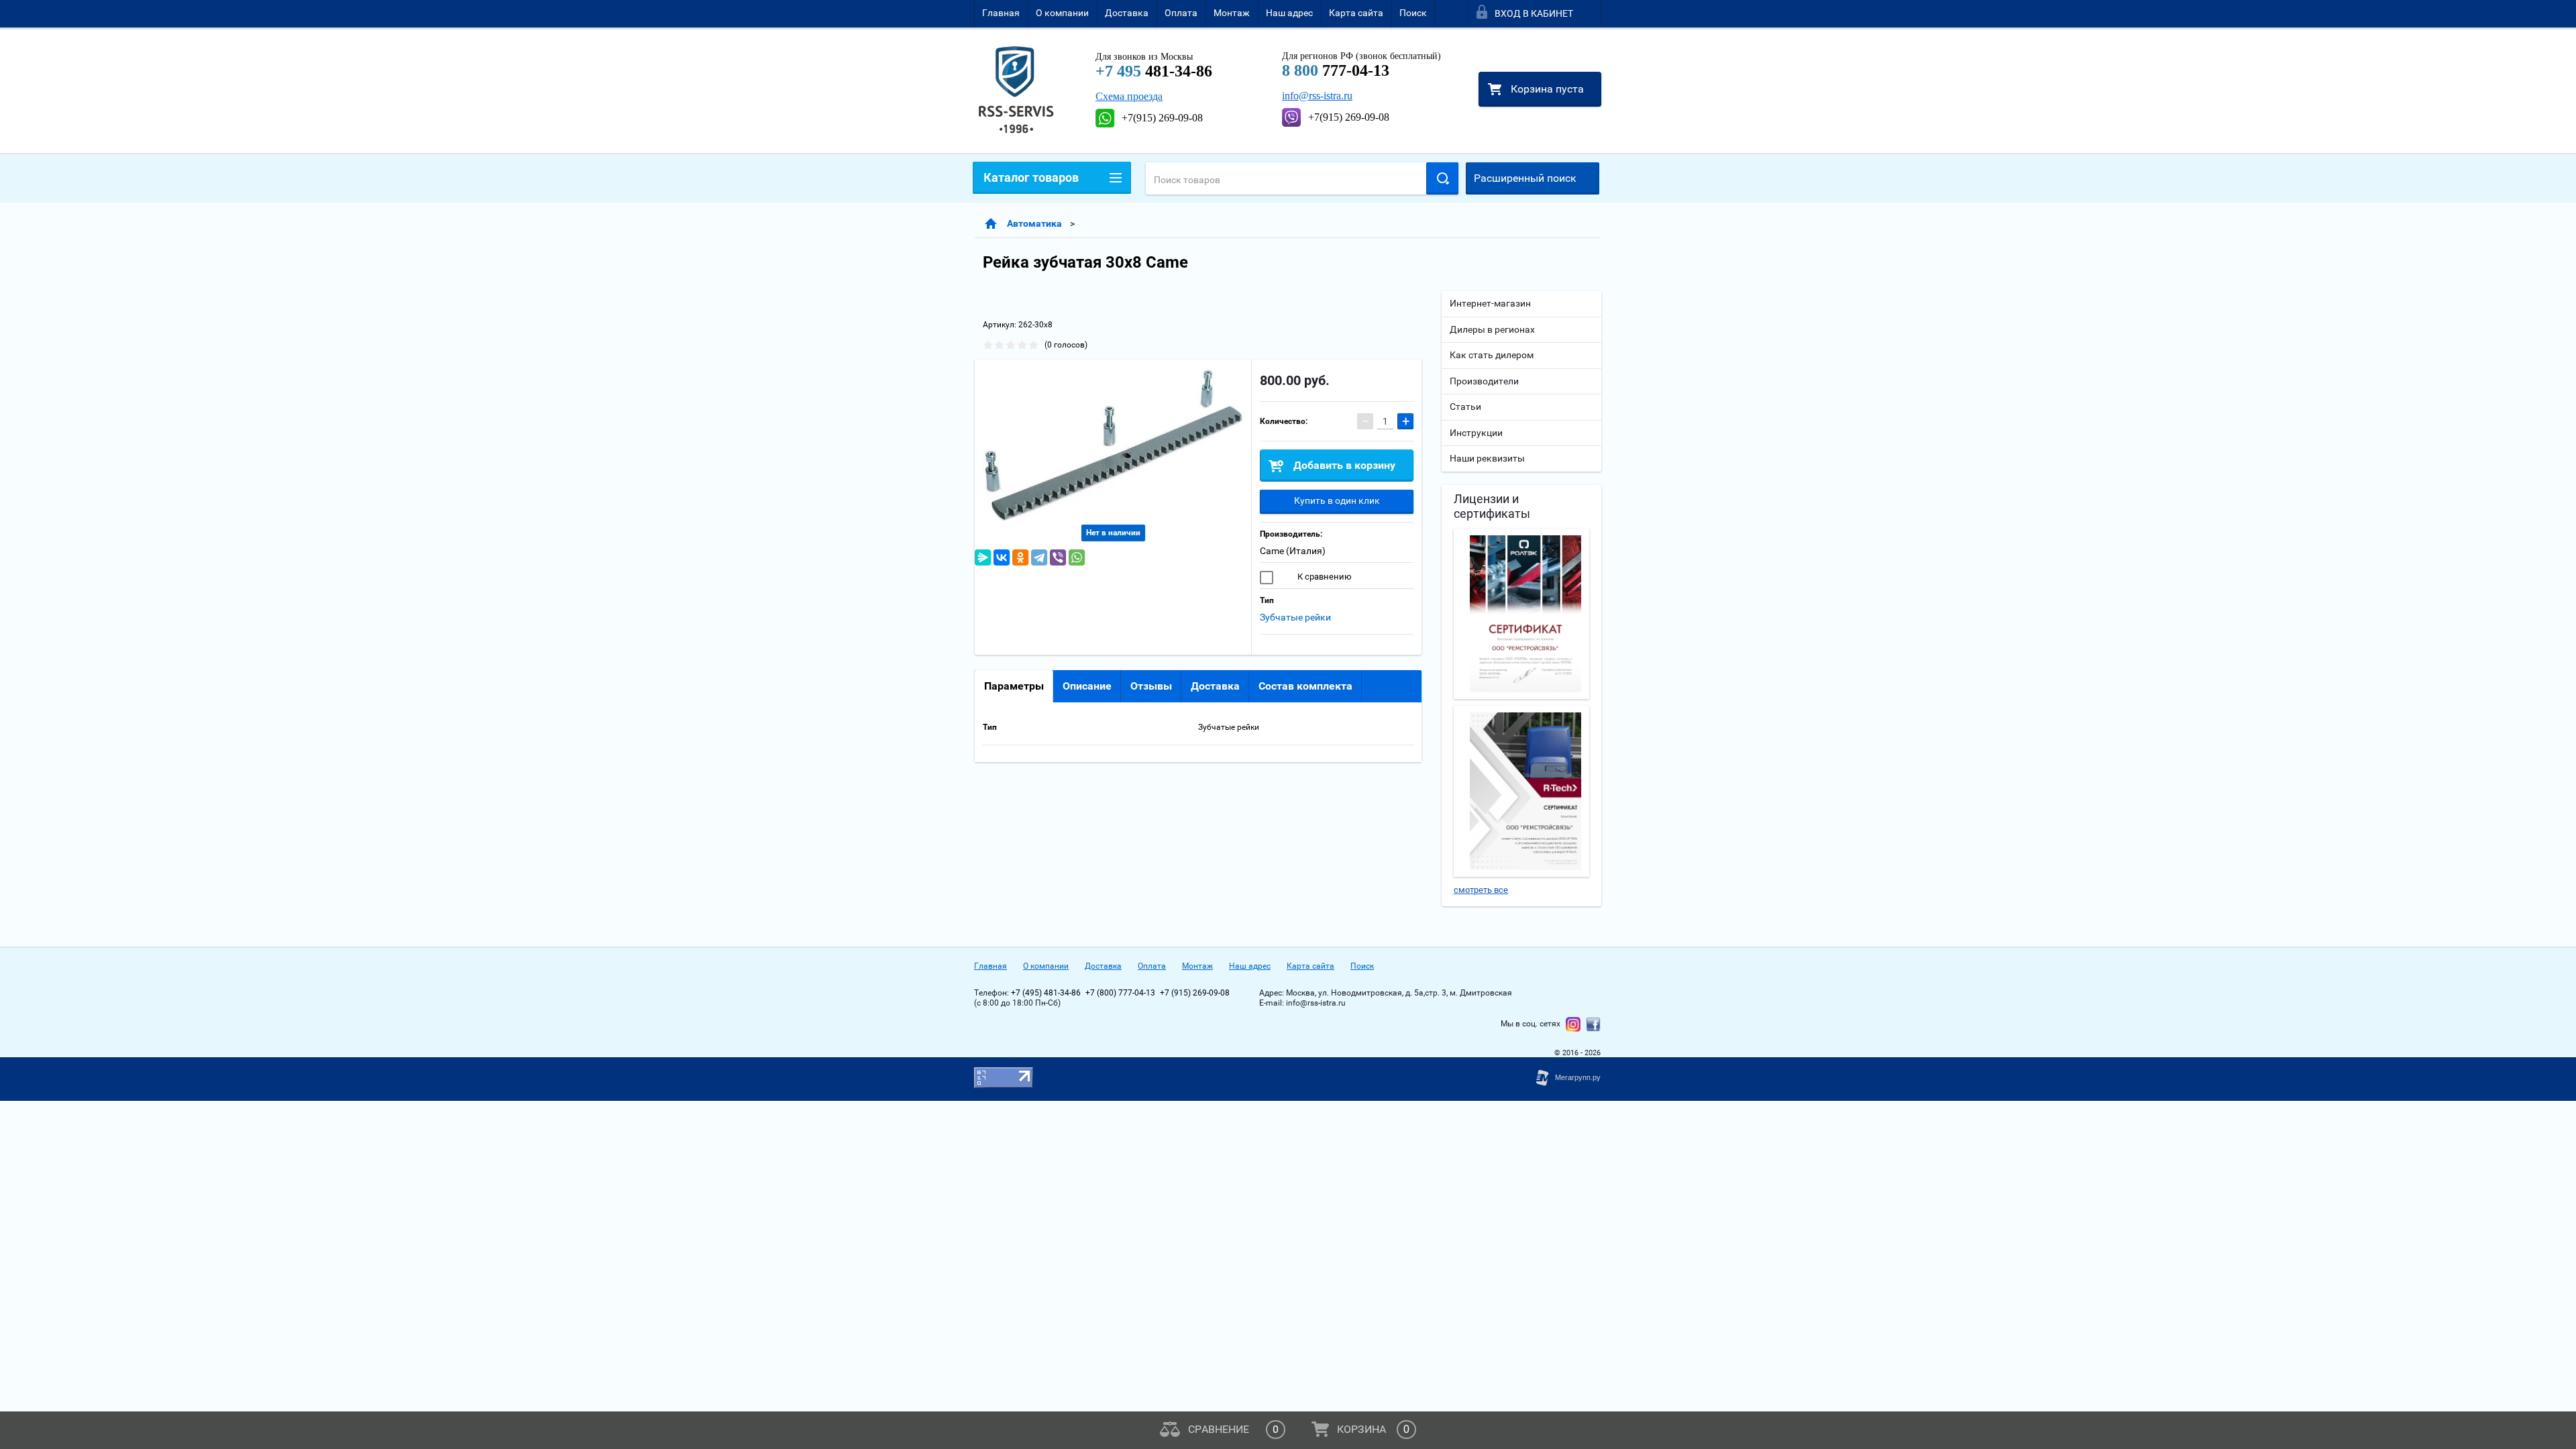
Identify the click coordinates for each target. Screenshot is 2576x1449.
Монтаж (1232, 13)
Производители (1484, 381)
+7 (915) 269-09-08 (1195, 993)
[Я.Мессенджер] (983, 557)
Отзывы (1151, 686)
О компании (1062, 13)
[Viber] (1058, 557)
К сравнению (1324, 577)
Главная (1001, 13)
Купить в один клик (1337, 500)
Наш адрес (1289, 13)
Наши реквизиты (1487, 458)
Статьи (1465, 407)
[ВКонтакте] (1002, 557)
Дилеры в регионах (1492, 329)
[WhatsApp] (1077, 557)
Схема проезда (1129, 96)
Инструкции (1476, 433)
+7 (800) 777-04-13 (1120, 993)
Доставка (1127, 13)
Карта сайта (1356, 13)
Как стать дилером (1492, 355)
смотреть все (1481, 890)
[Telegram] (1039, 557)
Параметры (1014, 686)
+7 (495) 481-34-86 (1046, 993)
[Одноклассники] (1020, 557)
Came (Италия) (1293, 551)
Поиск (1413, 13)
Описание (1087, 686)
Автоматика (1034, 223)
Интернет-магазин (1490, 303)
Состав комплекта (1305, 686)
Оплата (1181, 13)
